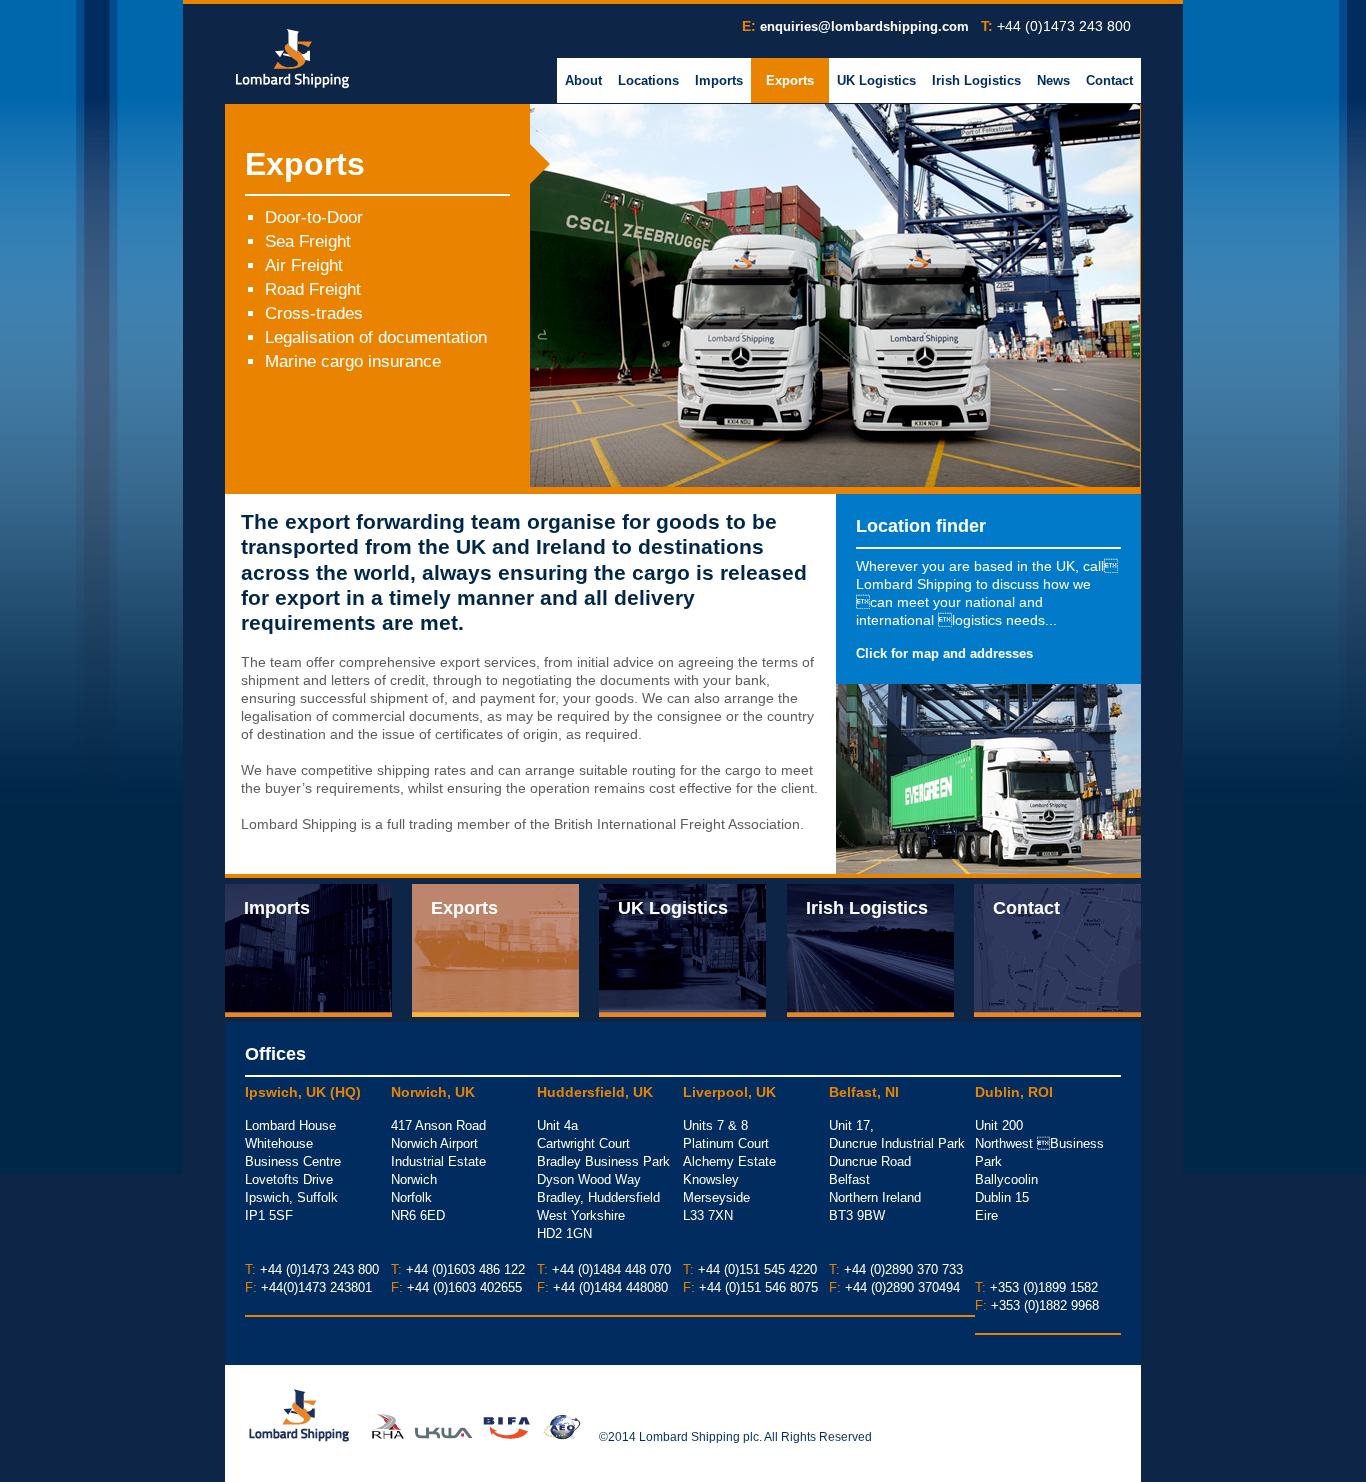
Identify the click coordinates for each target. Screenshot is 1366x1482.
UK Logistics (876, 80)
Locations (648, 80)
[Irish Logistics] (870, 948)
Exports (790, 80)
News (1053, 80)
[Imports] (308, 948)
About (583, 80)
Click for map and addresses (944, 653)
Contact (1109, 80)
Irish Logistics (976, 80)
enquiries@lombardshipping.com (864, 26)
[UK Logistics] (682, 948)
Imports (719, 80)
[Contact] (1057, 948)
